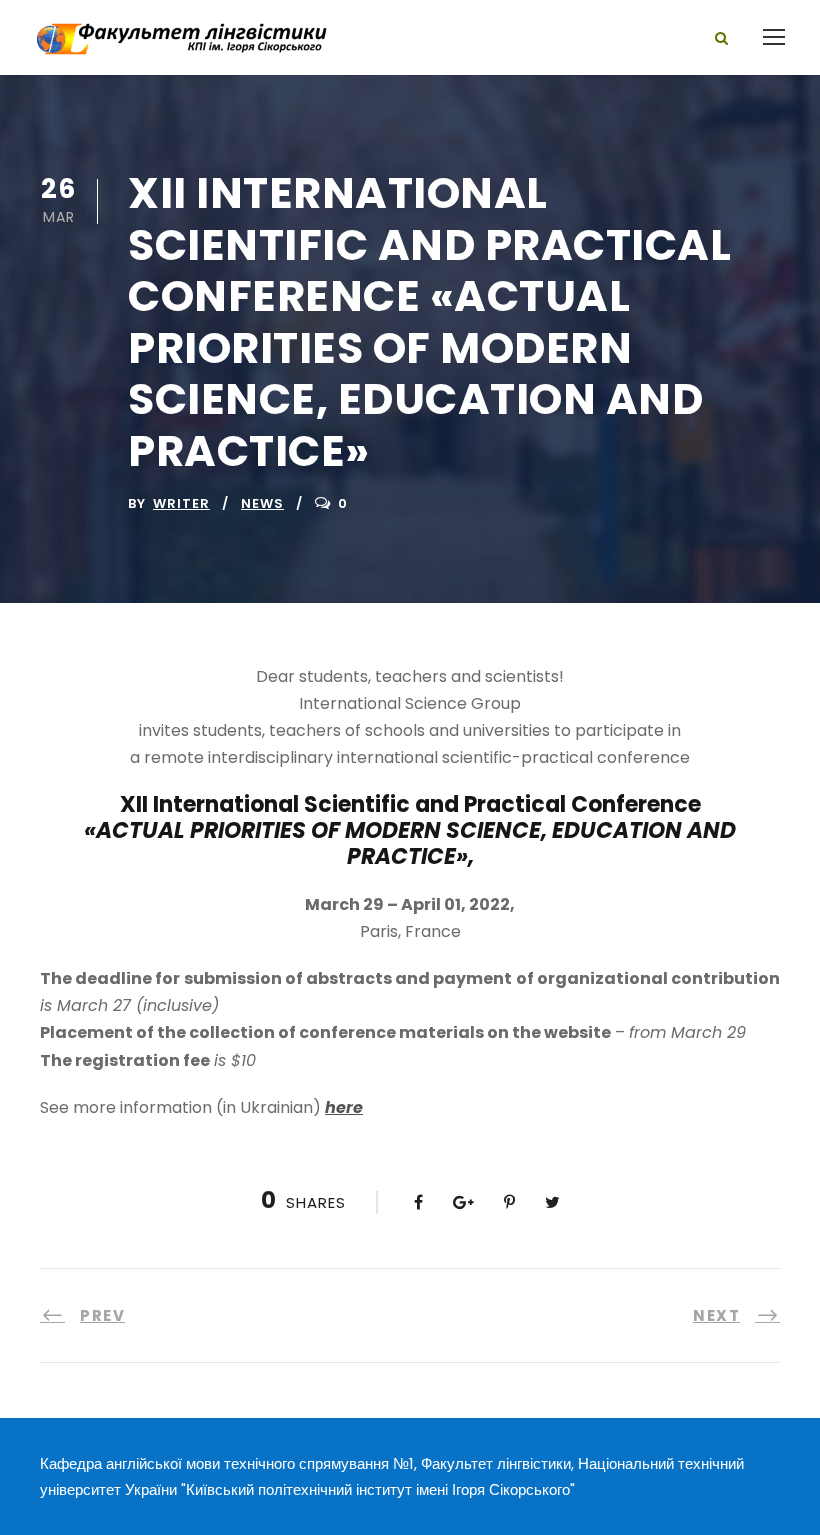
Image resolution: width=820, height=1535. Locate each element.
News (262, 503)
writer (181, 503)
